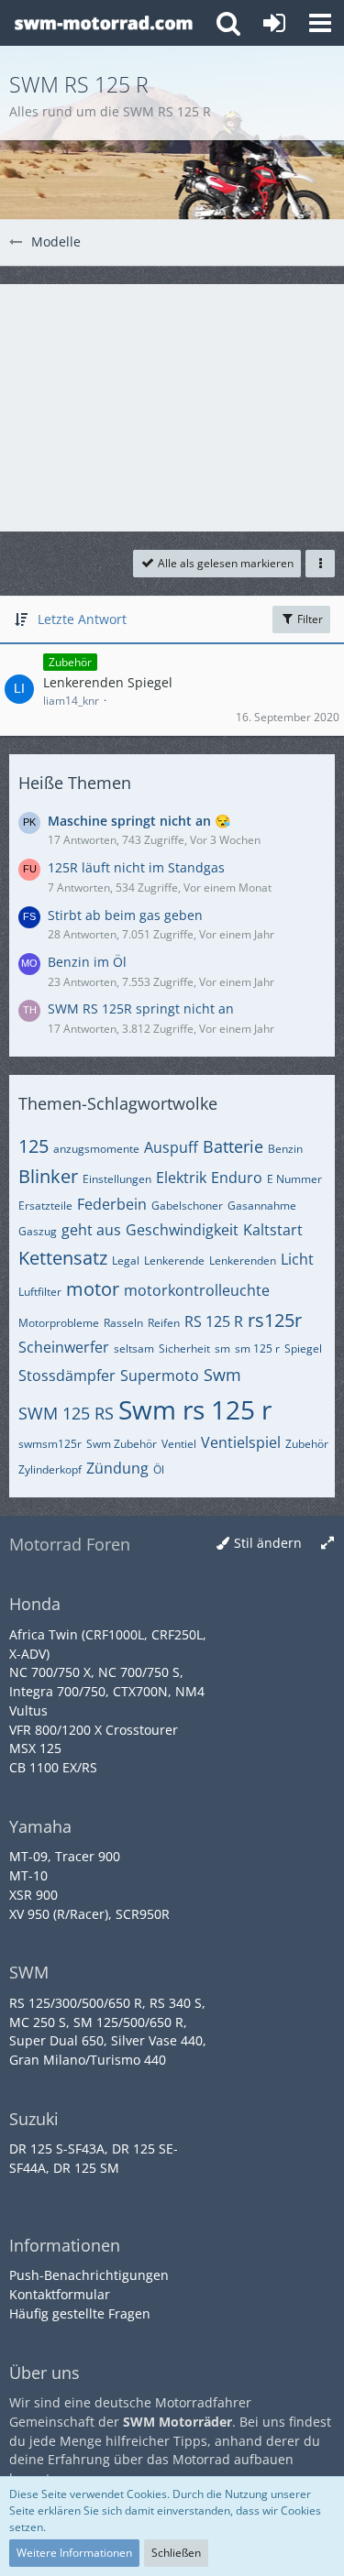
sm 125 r (257, 1348)
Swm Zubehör (122, 1444)
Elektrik (181, 1178)
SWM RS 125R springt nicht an (141, 1008)
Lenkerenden (243, 1261)
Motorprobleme (59, 1323)
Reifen (164, 1323)
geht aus (91, 1230)
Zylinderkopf (50, 1469)
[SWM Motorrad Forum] (103, 23)
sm (222, 1348)
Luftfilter (40, 1292)
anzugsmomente (96, 1149)
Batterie (233, 1146)
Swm (222, 1375)
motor (93, 1289)
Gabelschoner (187, 1206)
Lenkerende (174, 1261)
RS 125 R (214, 1321)
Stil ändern (268, 1543)
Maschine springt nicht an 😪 (139, 821)
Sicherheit (184, 1348)
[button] (320, 23)
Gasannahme (262, 1206)
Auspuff (171, 1147)
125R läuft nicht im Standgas (136, 867)
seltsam (134, 1348)
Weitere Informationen (74, 2553)
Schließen (176, 2553)
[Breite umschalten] (327, 1544)
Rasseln (123, 1323)
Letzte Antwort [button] (82, 619)
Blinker (48, 1176)
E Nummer (294, 1179)
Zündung (117, 1468)
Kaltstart (273, 1230)
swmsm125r (50, 1444)
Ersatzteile (45, 1206)
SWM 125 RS (66, 1413)
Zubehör (307, 1444)
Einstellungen (117, 1179)
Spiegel (303, 1348)
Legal (126, 1261)
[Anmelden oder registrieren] (274, 23)
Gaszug (38, 1231)
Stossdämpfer (67, 1376)
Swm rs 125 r (195, 1409)
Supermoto (160, 1376)
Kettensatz (63, 1258)
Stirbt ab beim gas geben (125, 915)
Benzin (285, 1149)
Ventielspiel (241, 1442)
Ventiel (179, 1444)
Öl (159, 1469)
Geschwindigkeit (182, 1230)
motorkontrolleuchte (197, 1290)
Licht (297, 1259)
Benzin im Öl (87, 962)
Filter (309, 619)
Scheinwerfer (64, 1347)
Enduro (237, 1178)
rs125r (275, 1320)
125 (33, 1146)
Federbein (112, 1204)
